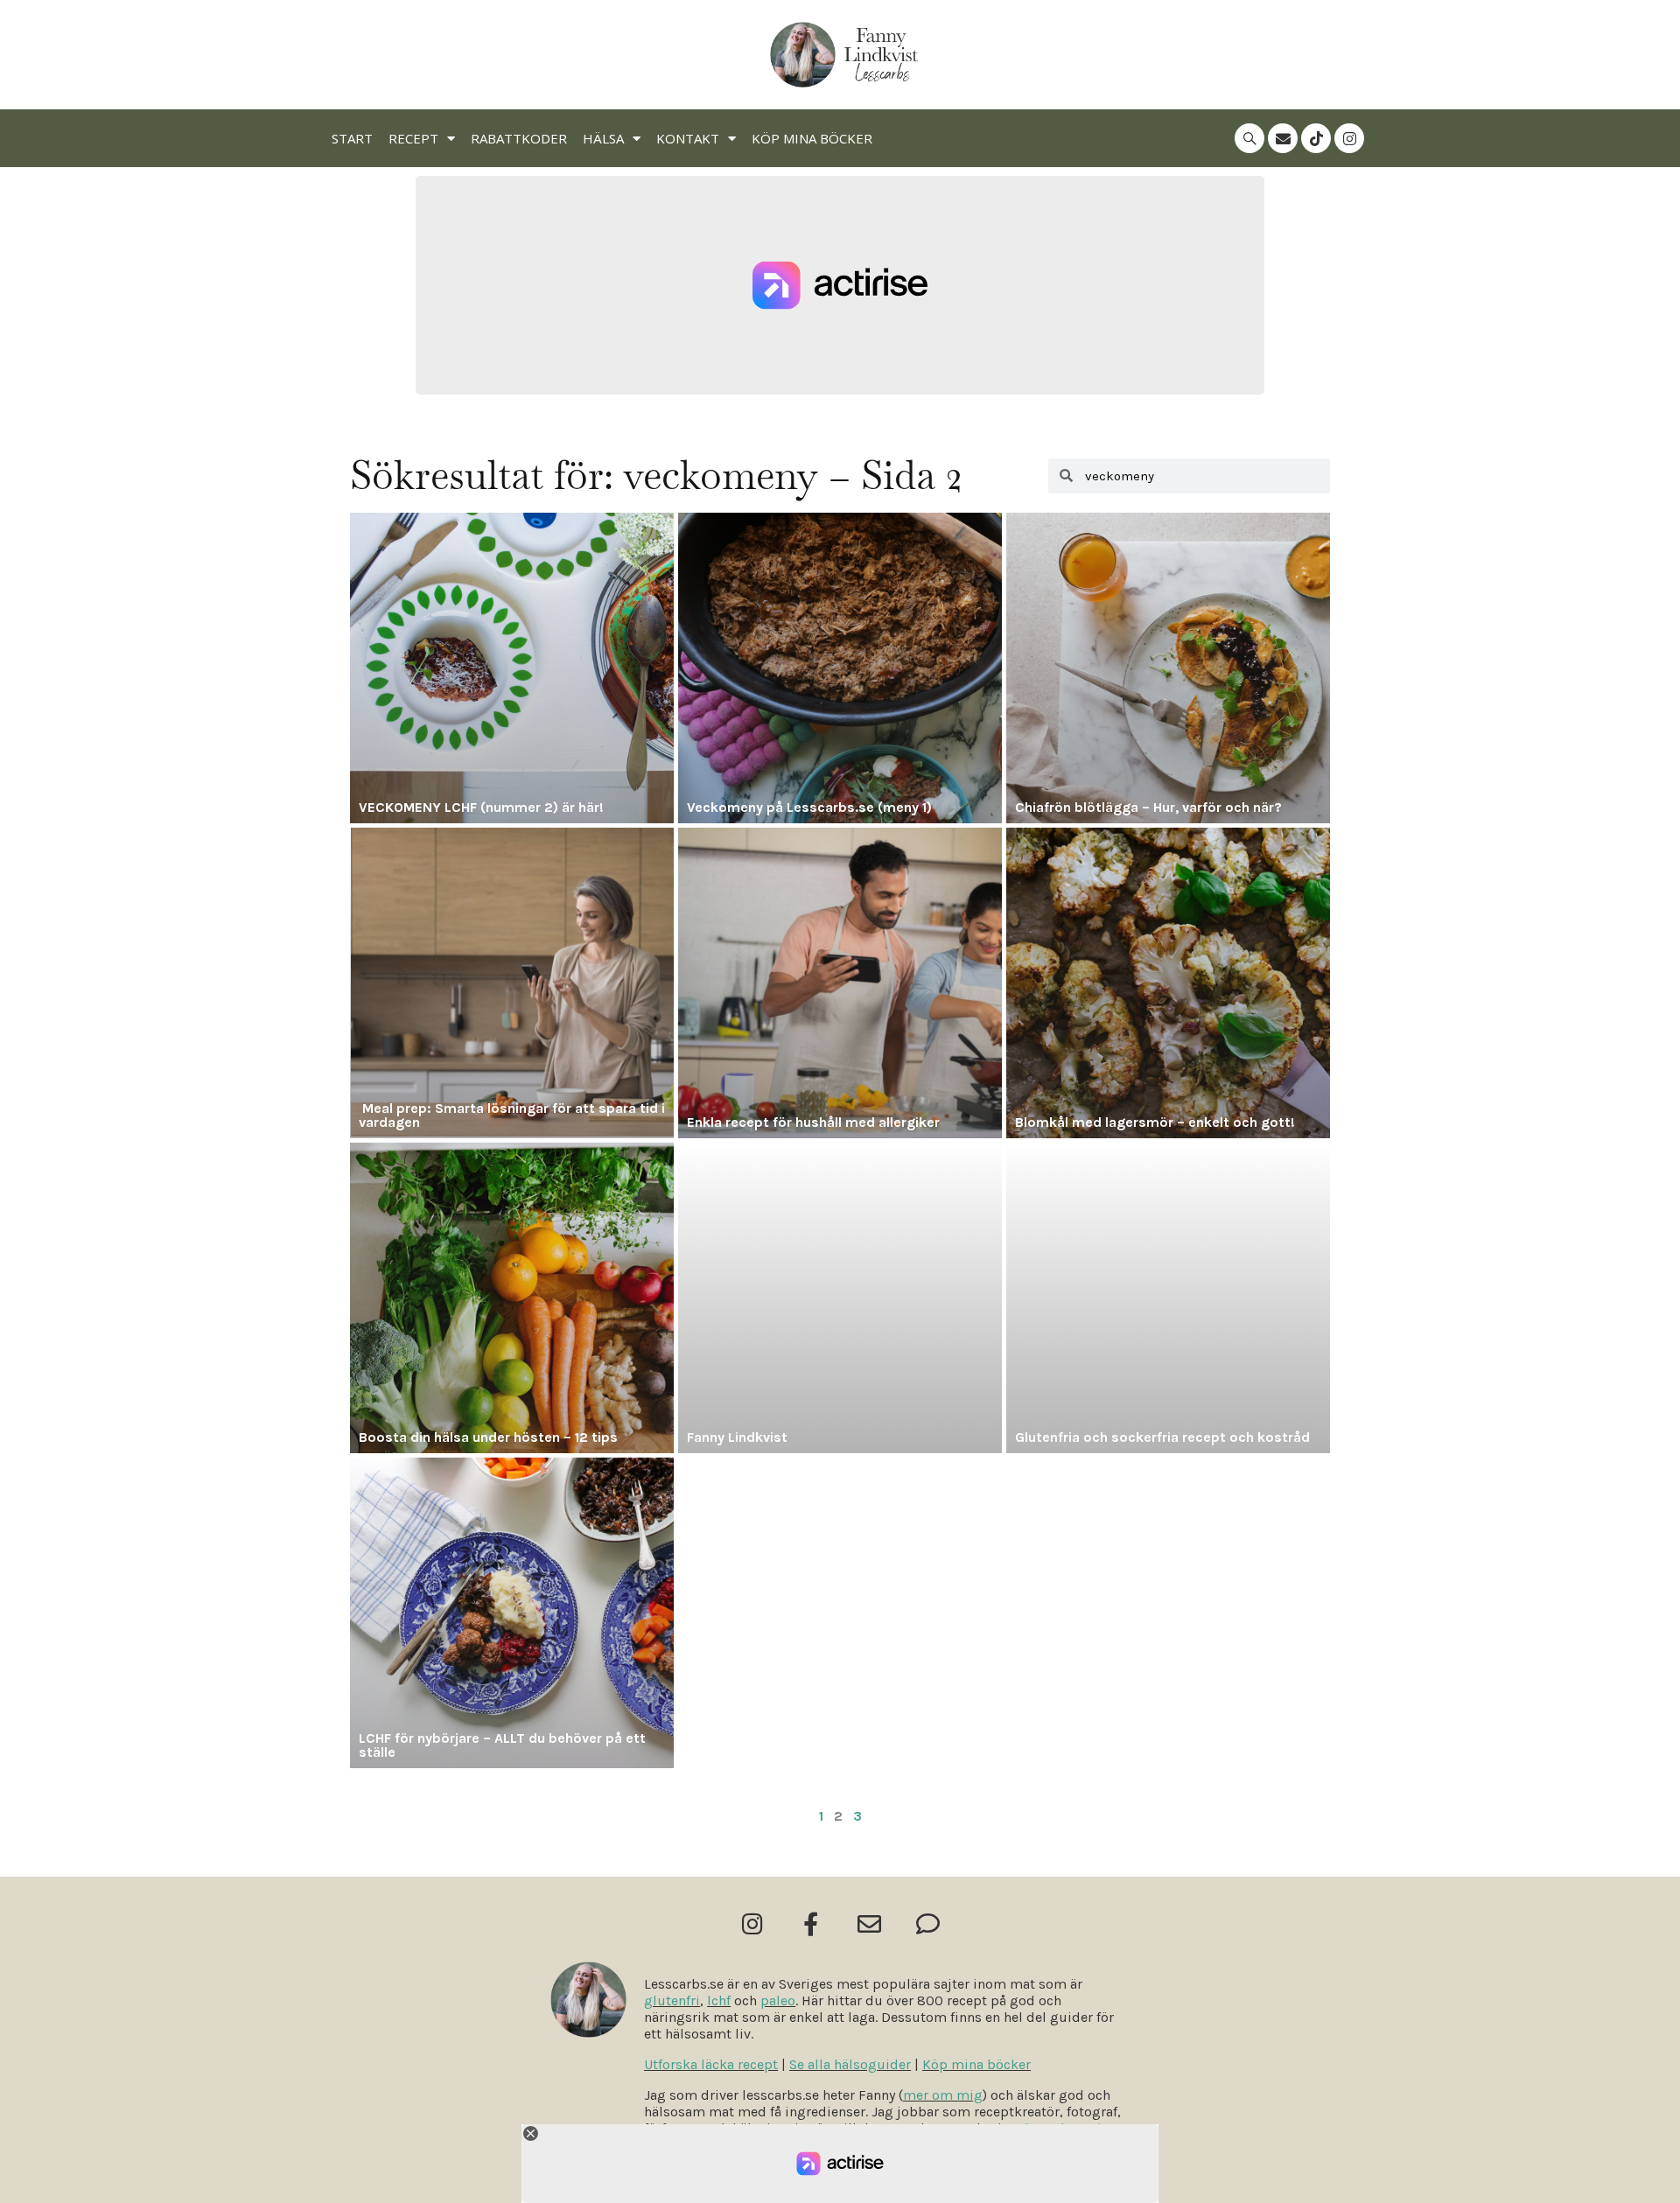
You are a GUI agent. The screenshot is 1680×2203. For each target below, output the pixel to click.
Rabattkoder (519, 138)
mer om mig (943, 2095)
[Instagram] (1349, 138)
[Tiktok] (1316, 138)
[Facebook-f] (811, 1923)
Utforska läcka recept (711, 2064)
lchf (719, 2000)
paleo (778, 2000)
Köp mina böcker (812, 138)
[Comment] (928, 1923)
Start (352, 138)
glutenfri (672, 2000)
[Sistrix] (1249, 138)
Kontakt (688, 138)
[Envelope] (1283, 138)
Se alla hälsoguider (850, 2064)
